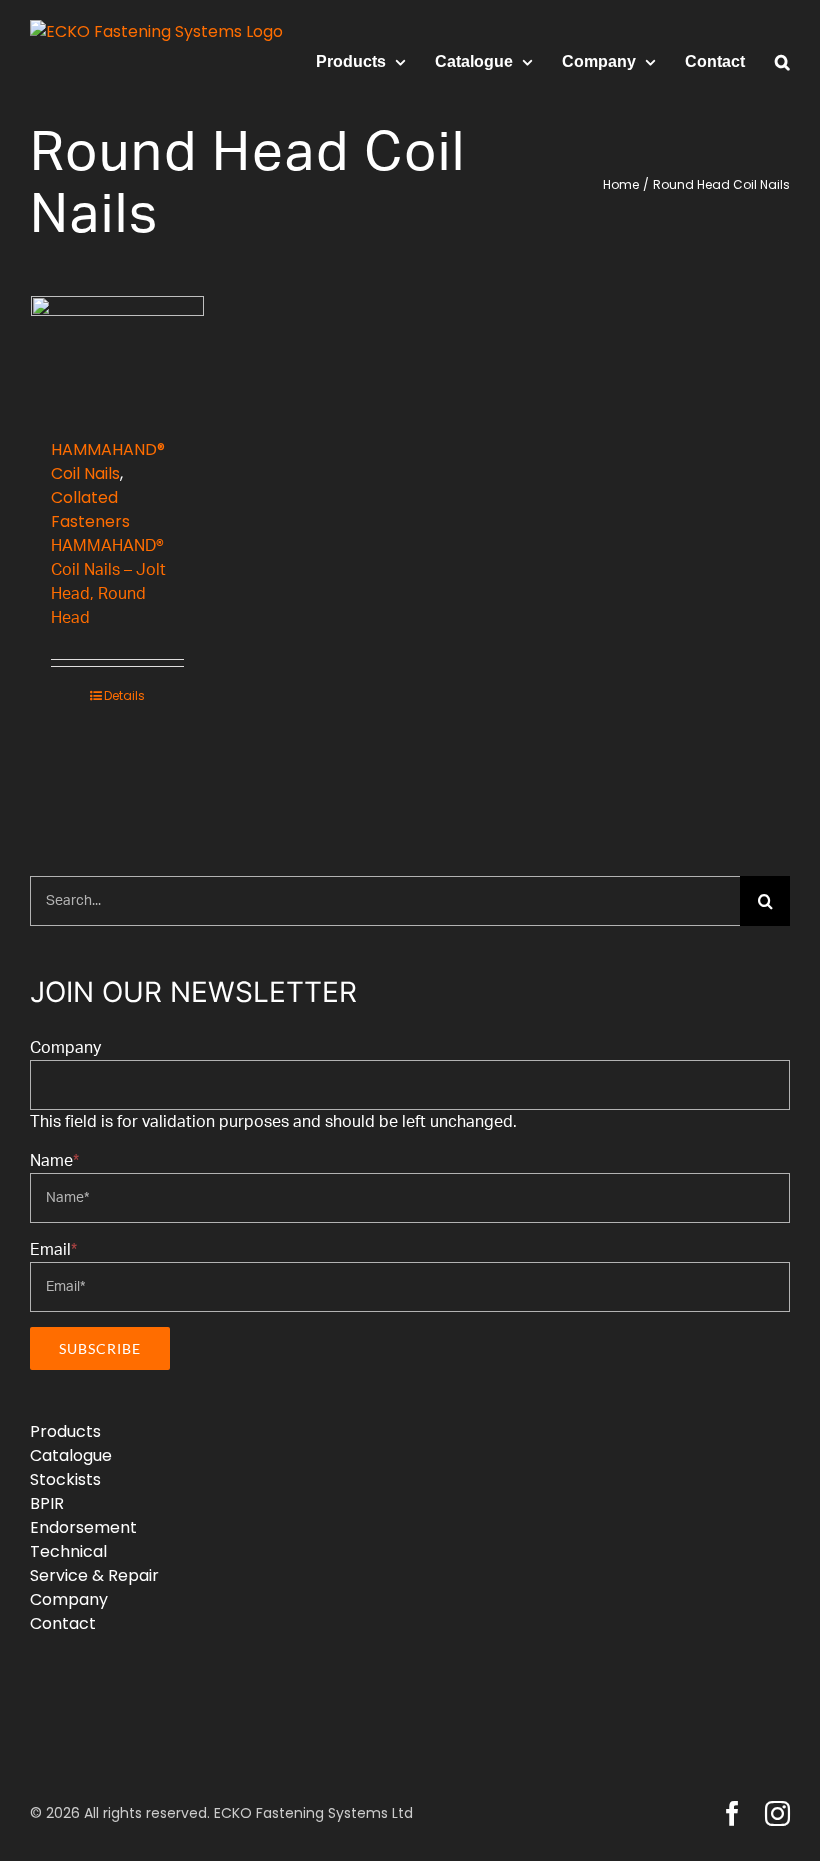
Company (65, 1048)
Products (65, 1431)
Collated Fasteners (90, 509)
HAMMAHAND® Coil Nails (108, 461)
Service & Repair (94, 1575)
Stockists (65, 1479)
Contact (63, 1623)
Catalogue (71, 1455)
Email (53, 1250)
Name (54, 1161)
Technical (68, 1551)
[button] (782, 62)
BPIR (47, 1503)
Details (124, 695)
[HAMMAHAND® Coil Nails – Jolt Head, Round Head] (117, 357)
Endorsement (83, 1527)
